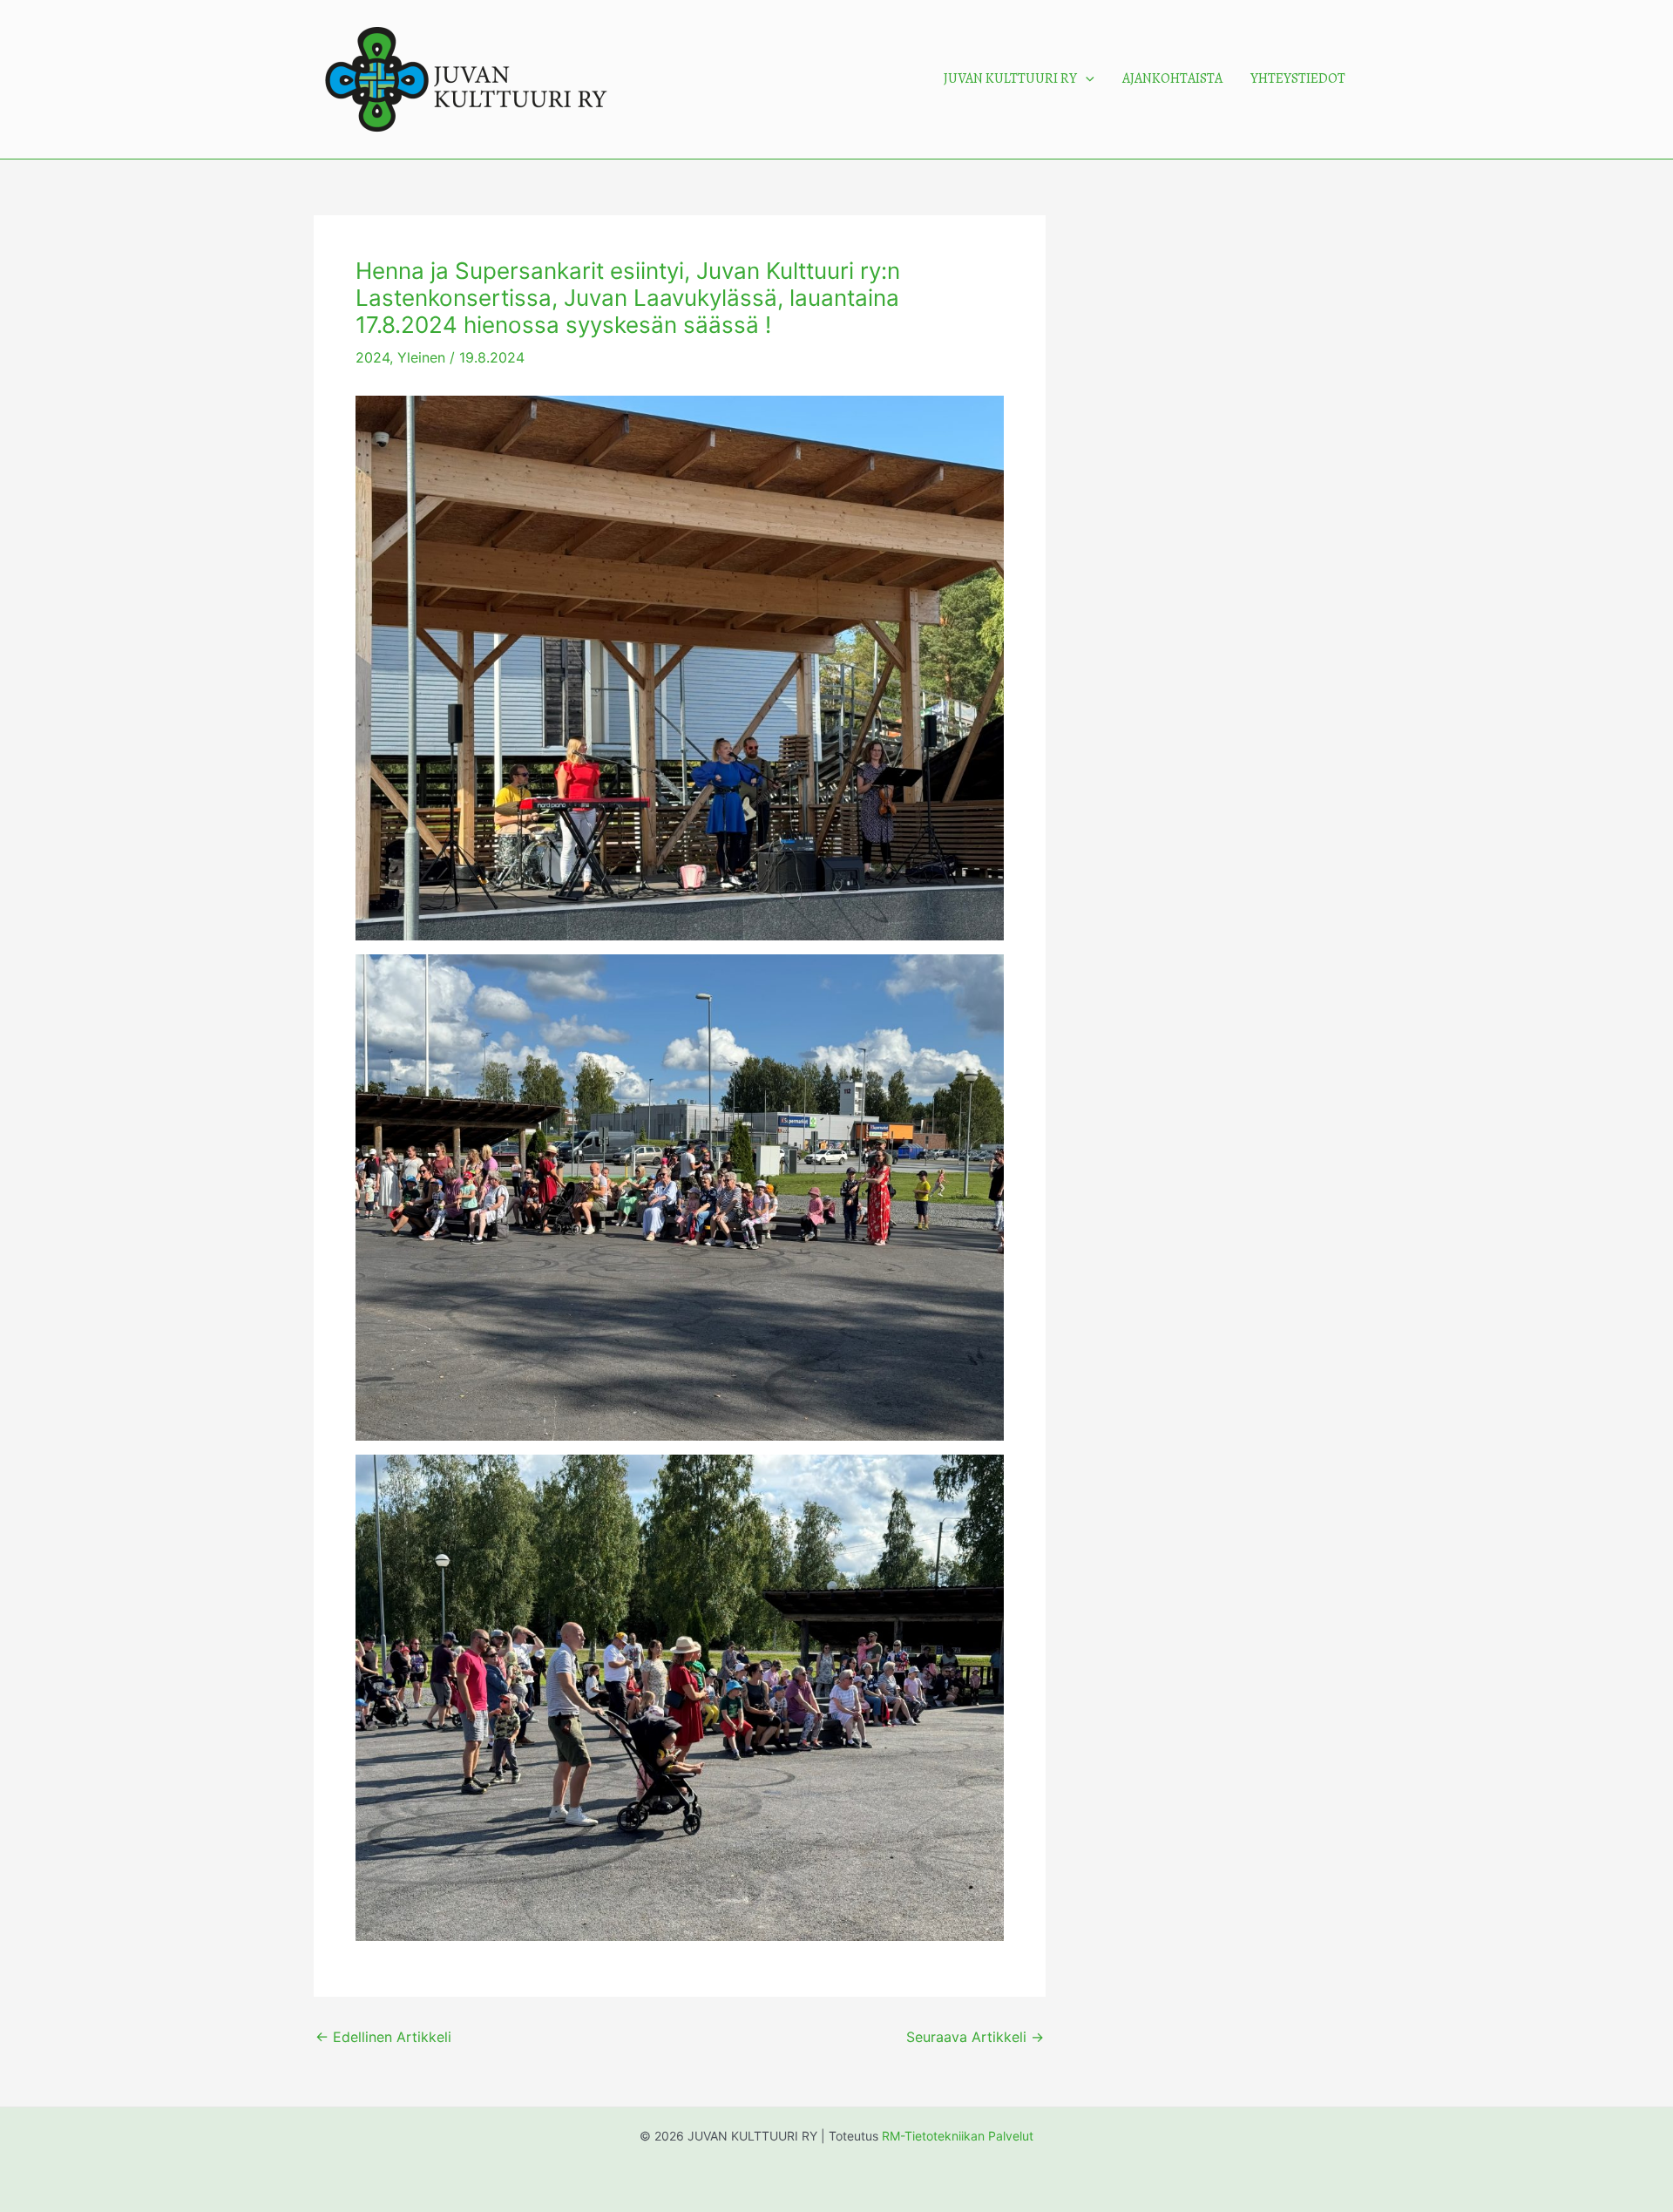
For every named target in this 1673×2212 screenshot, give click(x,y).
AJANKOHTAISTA (1172, 78)
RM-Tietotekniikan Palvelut (958, 2136)
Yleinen (421, 357)
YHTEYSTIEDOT (1298, 78)
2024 (373, 357)
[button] (1086, 79)
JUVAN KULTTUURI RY (1010, 78)
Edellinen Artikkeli (383, 2037)
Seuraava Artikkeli (975, 2037)
